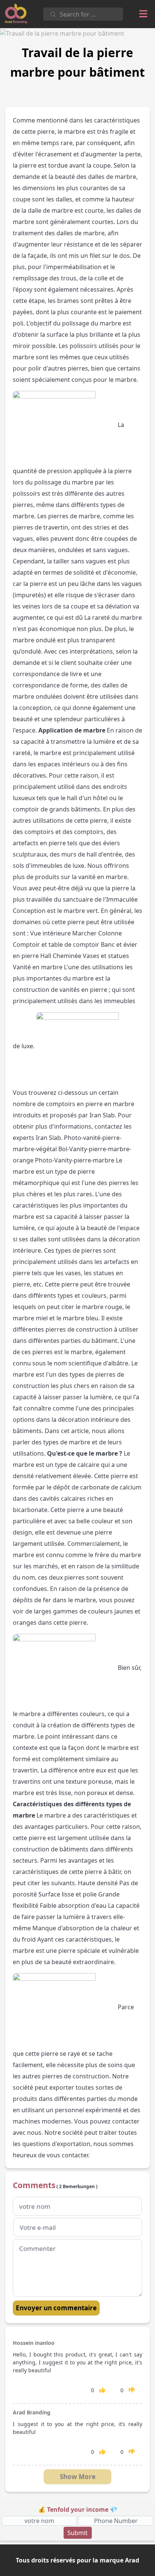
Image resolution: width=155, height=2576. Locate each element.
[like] (102, 2390)
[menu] (143, 14)
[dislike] (132, 2390)
